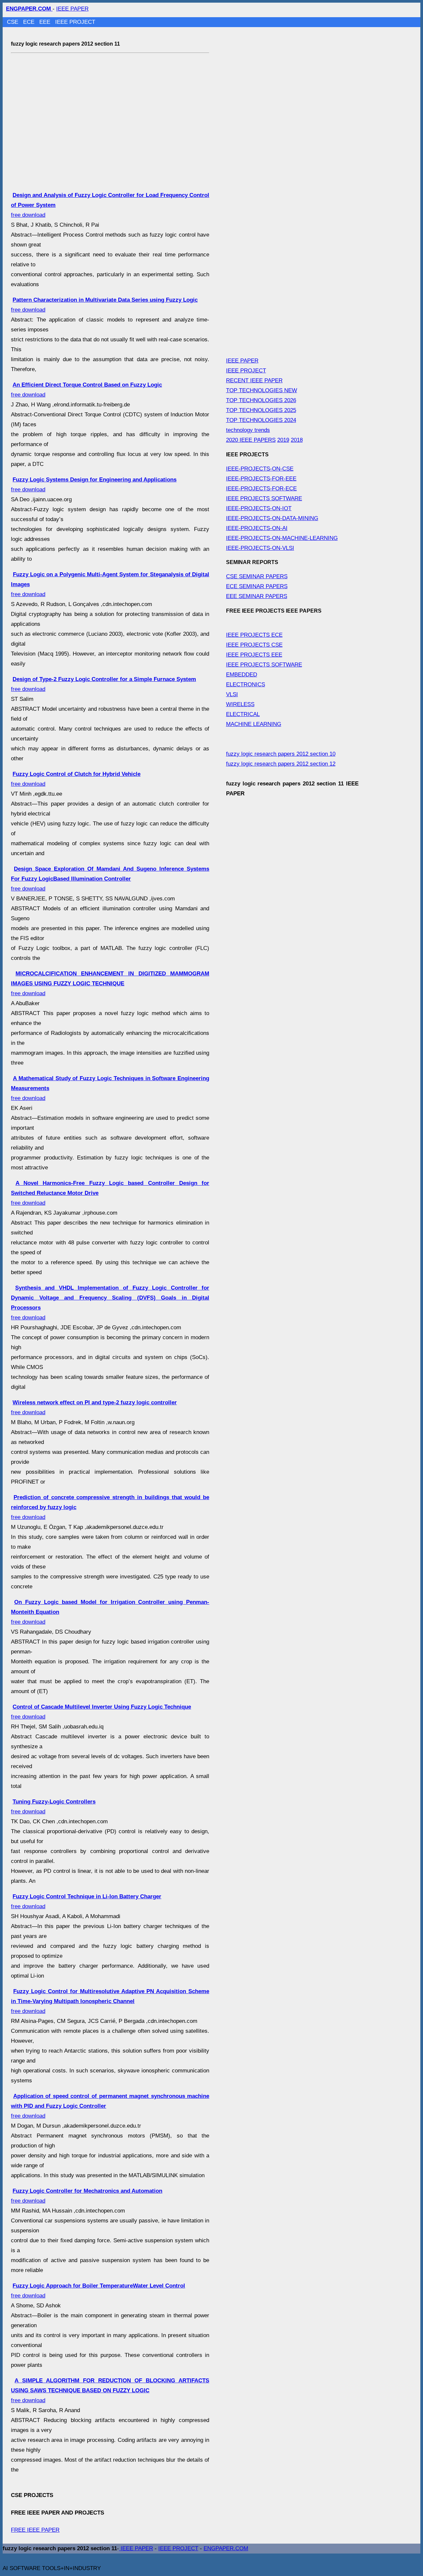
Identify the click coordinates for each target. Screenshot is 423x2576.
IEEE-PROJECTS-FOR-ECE (261, 489)
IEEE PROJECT (75, 22)
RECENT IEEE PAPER (254, 380)
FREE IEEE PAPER (35, 2530)
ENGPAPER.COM (226, 2548)
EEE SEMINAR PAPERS (257, 596)
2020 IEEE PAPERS (251, 440)
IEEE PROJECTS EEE (254, 655)
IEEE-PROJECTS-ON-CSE (260, 469)
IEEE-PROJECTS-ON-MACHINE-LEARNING (282, 538)
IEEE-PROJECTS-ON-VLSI (260, 548)
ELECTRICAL (243, 714)
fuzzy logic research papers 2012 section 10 (281, 754)
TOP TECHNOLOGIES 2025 (261, 410)
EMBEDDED (242, 675)
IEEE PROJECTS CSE (254, 645)
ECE (30, 22)
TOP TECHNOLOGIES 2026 (261, 400)
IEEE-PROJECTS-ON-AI (257, 528)
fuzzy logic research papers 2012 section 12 (281, 764)
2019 (283, 440)
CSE (13, 22)
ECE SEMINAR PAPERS (257, 586)
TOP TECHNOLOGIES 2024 (261, 420)
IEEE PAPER (72, 9)
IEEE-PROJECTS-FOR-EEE (261, 479)
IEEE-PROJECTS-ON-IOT (259, 508)
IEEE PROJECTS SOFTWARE (264, 498)
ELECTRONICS (246, 684)
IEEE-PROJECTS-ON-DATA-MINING (272, 518)
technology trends (248, 430)
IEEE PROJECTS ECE (254, 635)
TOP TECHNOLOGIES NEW (262, 390)
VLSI (232, 694)
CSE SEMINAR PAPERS (257, 576)
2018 (297, 440)
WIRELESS (240, 704)
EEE (46, 22)
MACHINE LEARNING (254, 724)
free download (110, 879)
